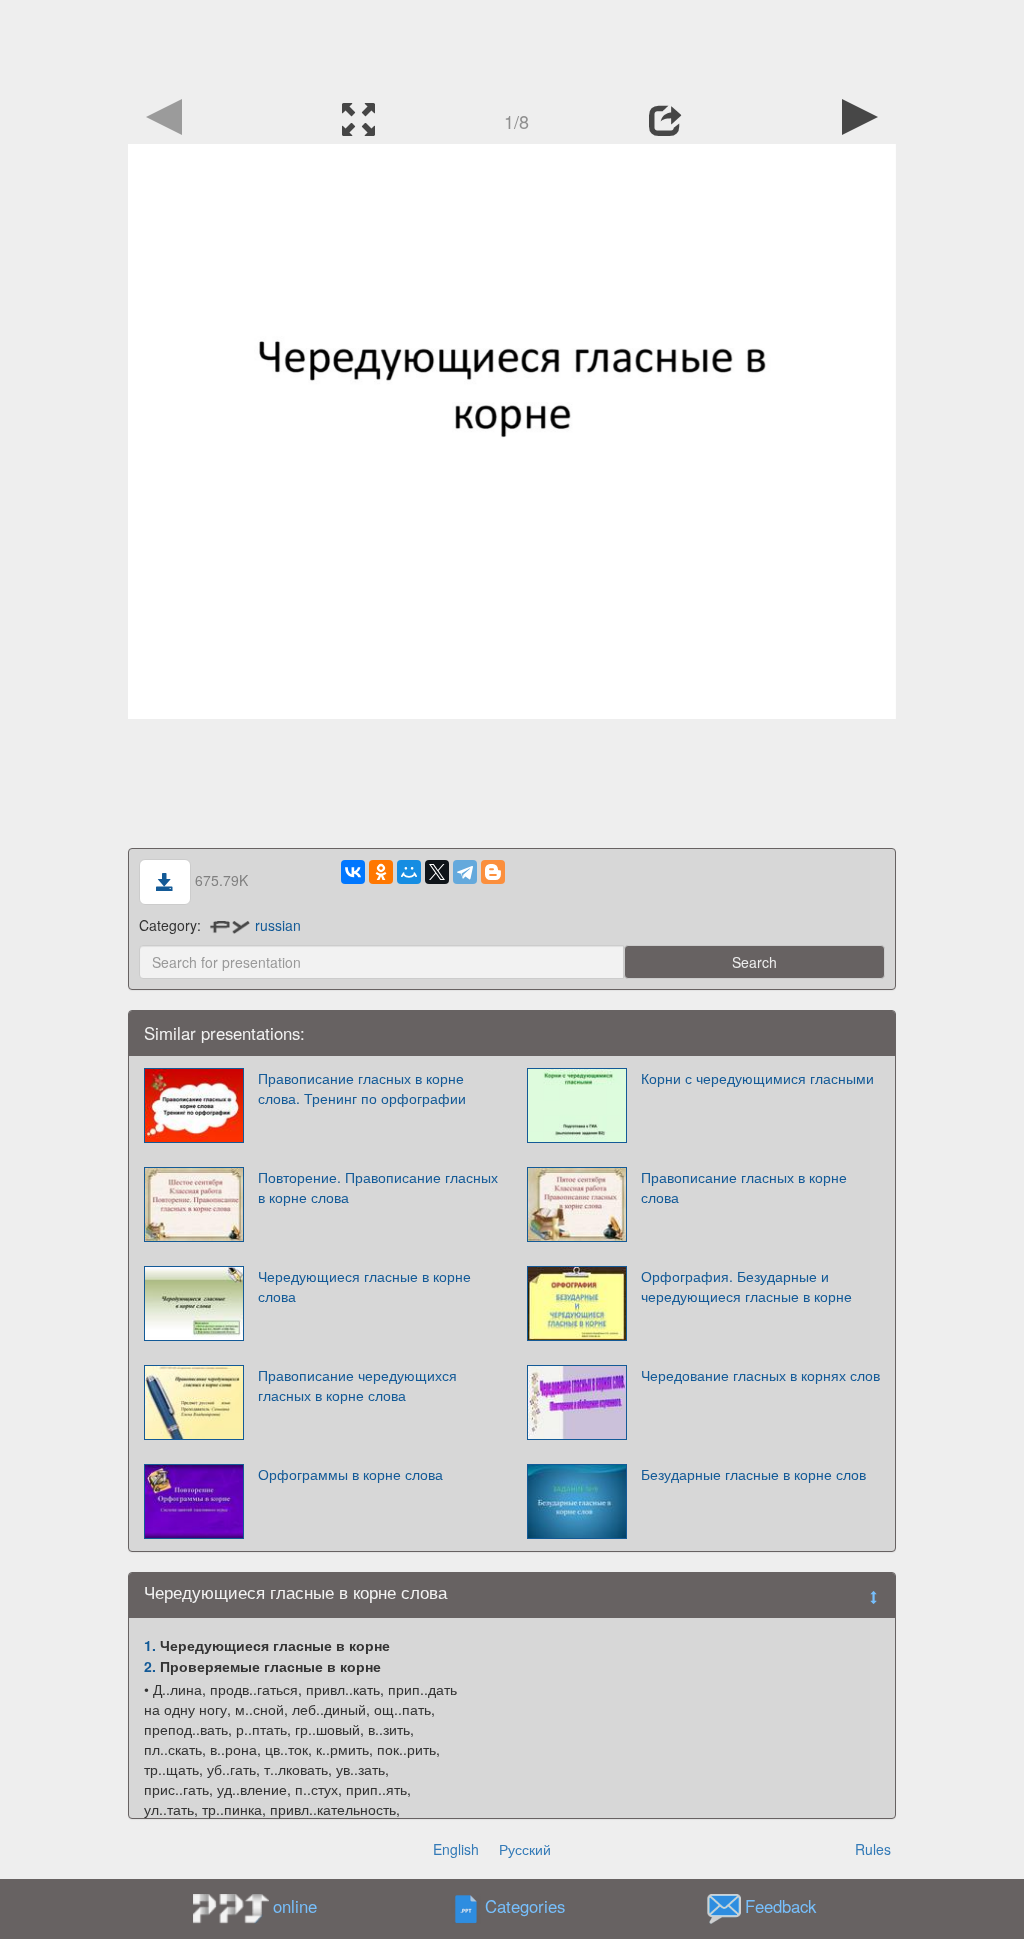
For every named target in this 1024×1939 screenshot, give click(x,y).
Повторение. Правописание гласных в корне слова (378, 1187)
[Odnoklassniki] (381, 872)
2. (150, 1666)
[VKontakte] (353, 872)
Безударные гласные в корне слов (753, 1474)
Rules (873, 1849)
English (456, 1849)
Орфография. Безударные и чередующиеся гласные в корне (746, 1286)
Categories (525, 1907)
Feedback (780, 1907)
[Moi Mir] (409, 872)
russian (278, 925)
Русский (525, 1849)
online (295, 1906)
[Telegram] (465, 872)
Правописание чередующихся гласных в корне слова (357, 1385)
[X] (437, 872)
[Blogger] (493, 872)
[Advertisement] (512, 45)
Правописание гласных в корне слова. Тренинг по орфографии (362, 1088)
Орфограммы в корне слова (350, 1474)
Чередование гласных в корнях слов (760, 1375)
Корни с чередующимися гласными (757, 1078)
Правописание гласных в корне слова (744, 1187)
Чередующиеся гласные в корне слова (364, 1286)
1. (150, 1645)
